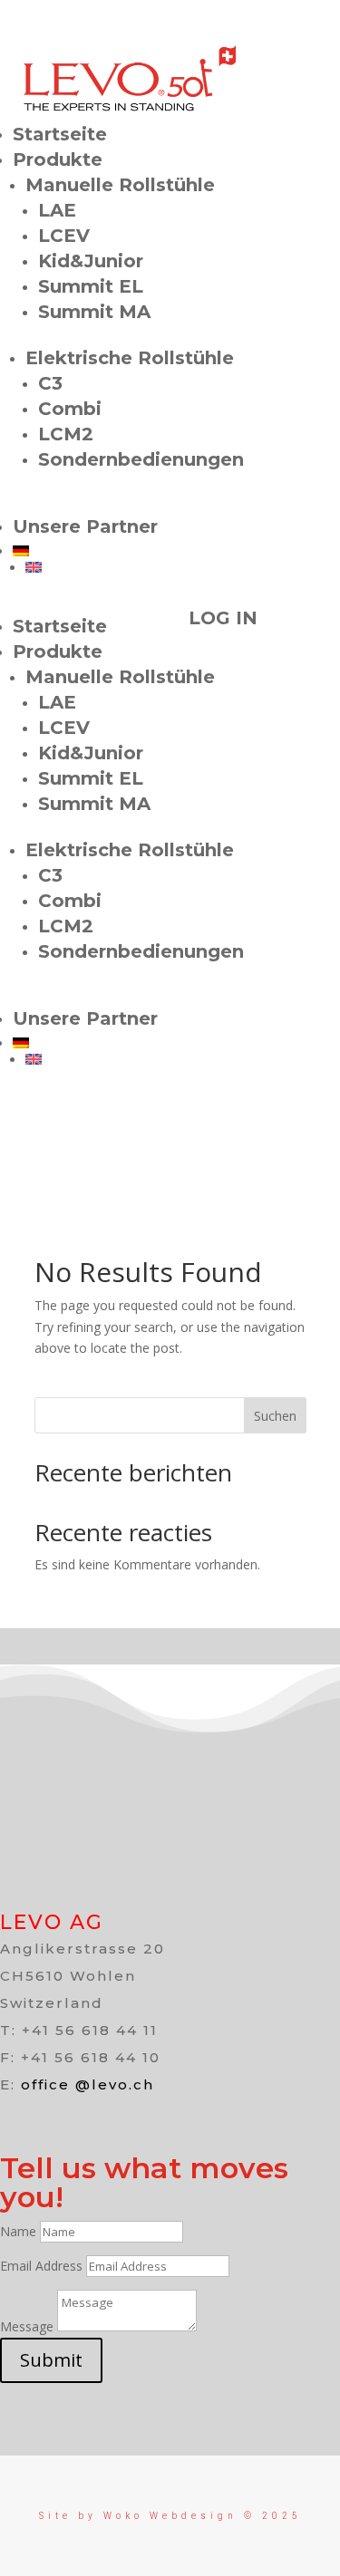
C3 (50, 383)
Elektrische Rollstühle (130, 358)
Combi (70, 409)
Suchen (275, 1416)
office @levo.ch (87, 2084)
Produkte (58, 159)
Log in (223, 618)
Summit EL (91, 286)
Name (18, 2231)
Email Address (41, 2266)
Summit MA (94, 312)
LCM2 (66, 434)
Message (27, 2326)
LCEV (64, 236)
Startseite (60, 134)
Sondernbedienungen (141, 459)
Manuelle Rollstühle (120, 185)
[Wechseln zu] (176, 551)
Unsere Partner (85, 526)
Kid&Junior (91, 261)
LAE (57, 210)
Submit (51, 2360)
